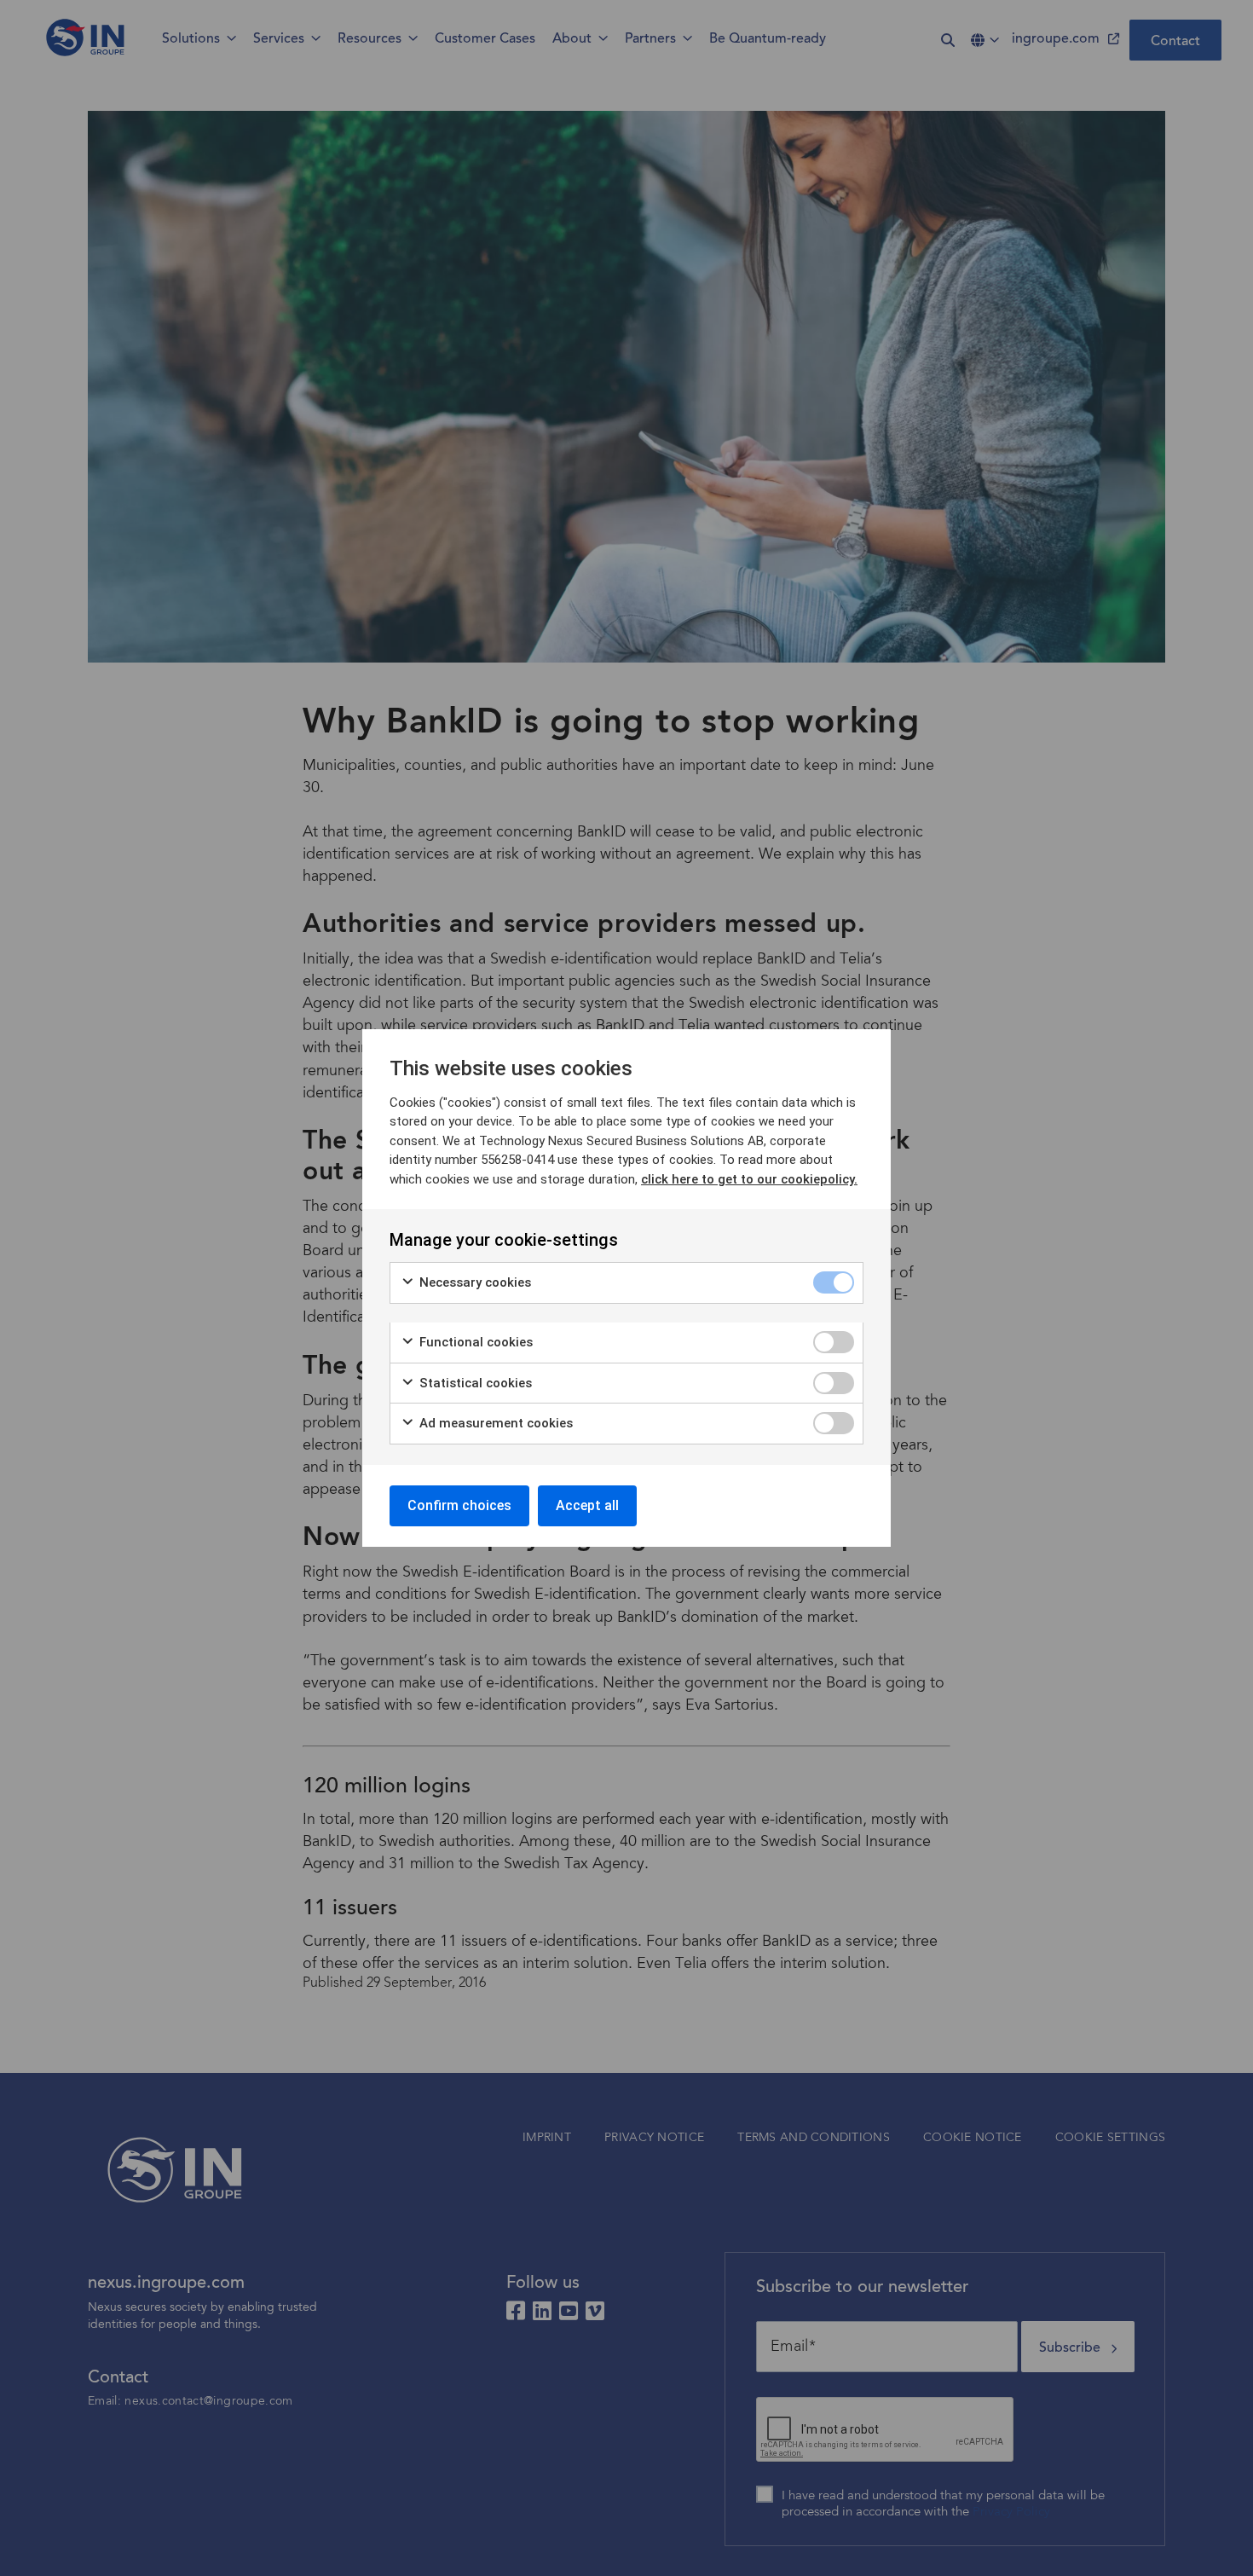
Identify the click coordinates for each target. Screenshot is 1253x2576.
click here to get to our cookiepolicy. (749, 1179)
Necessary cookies (473, 1282)
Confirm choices (459, 1505)
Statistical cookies (474, 1383)
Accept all (587, 1505)
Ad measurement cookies (494, 1423)
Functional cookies (474, 1342)
